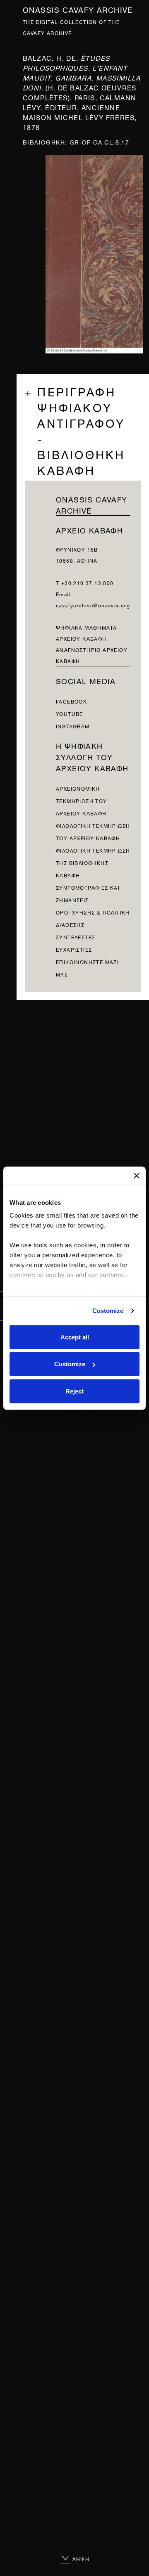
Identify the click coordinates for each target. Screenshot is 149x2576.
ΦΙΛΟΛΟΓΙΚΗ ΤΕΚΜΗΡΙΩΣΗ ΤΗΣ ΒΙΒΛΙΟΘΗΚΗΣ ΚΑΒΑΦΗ (93, 862)
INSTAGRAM (73, 726)
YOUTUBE (70, 713)
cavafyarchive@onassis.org (93, 605)
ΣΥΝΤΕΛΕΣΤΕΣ (76, 937)
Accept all (75, 1337)
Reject (74, 1391)
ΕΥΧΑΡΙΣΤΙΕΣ (74, 949)
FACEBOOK (71, 701)
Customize (108, 1311)
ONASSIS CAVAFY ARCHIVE (92, 504)
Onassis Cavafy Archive (78, 9)
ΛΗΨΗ (80, 2558)
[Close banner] (137, 1175)
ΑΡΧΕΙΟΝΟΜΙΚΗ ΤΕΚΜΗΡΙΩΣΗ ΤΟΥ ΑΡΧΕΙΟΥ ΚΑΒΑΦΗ (82, 800)
